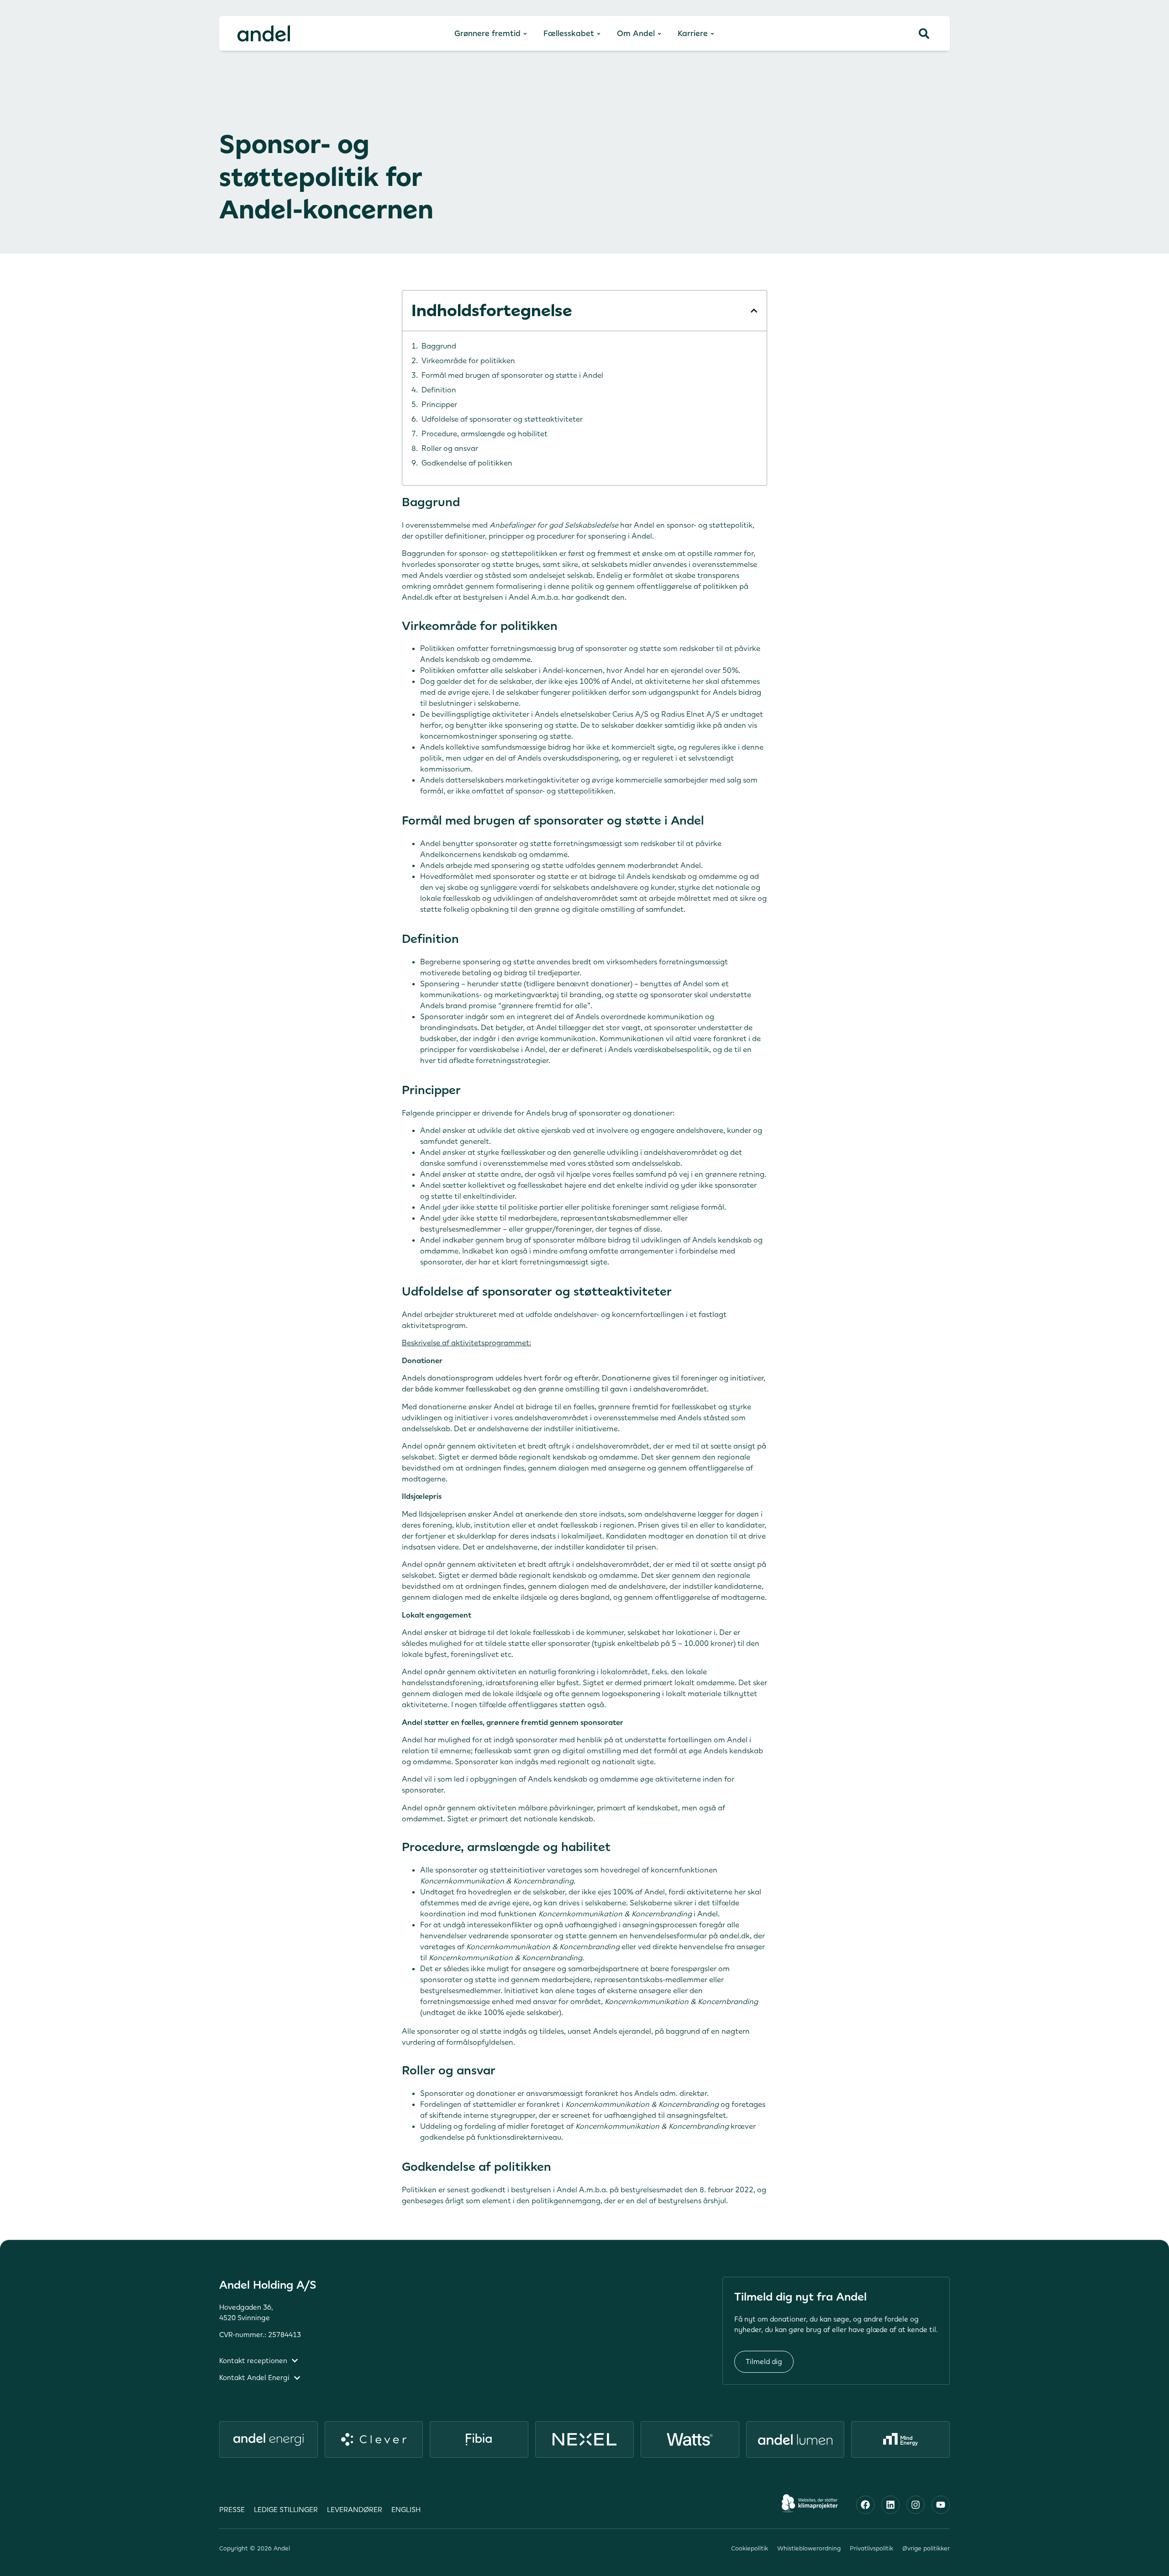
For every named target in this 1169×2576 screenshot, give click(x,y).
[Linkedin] (890, 2505)
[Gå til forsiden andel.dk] (264, 33)
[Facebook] (865, 2505)
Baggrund (439, 346)
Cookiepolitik (750, 2548)
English (406, 2510)
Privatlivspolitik (871, 2548)
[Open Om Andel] (659, 34)
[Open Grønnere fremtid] (525, 34)
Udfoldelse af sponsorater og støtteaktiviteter (502, 419)
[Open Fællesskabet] (599, 34)
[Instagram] (916, 2505)
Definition (439, 390)
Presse (232, 2510)
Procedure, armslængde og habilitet (484, 434)
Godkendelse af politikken (467, 463)
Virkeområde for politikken (468, 360)
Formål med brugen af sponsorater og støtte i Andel (512, 375)
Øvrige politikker (926, 2548)
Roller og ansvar (450, 448)
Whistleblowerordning (809, 2548)
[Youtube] (941, 2505)
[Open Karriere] (712, 34)
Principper (439, 404)
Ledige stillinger (286, 2510)
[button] (754, 311)
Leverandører (355, 2510)
